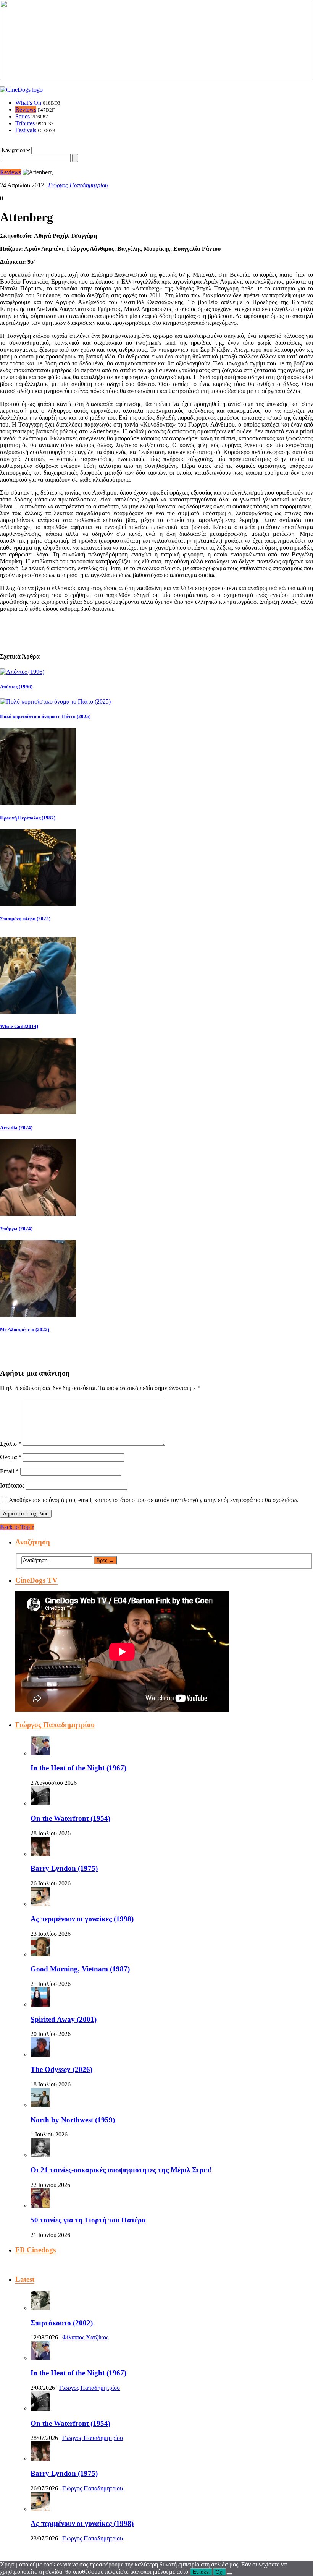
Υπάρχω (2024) (16, 1229)
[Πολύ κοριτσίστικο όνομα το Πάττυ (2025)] (55, 702)
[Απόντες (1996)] (22, 672)
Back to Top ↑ (17, 1527)
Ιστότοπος (12, 1485)
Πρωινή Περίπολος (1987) (28, 818)
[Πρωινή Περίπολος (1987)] (38, 802)
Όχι (219, 2572)
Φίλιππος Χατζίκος (85, 2337)
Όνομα (11, 1457)
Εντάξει (201, 2572)
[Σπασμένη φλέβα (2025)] (38, 904)
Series (23, 116)
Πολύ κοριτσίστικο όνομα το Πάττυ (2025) (45, 716)
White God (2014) (19, 1026)
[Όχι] (229, 2574)
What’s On (28, 103)
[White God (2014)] (38, 1011)
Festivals (26, 130)
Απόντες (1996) (16, 687)
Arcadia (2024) (16, 1128)
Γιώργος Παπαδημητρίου (78, 185)
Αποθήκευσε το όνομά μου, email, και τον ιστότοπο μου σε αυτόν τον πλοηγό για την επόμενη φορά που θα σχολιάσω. (154, 1500)
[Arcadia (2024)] (38, 1112)
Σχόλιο (11, 1444)
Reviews (26, 109)
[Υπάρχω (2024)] (38, 1214)
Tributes (25, 123)
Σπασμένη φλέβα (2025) (25, 919)
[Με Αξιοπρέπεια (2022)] (38, 1315)
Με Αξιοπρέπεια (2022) (25, 1329)
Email (9, 1471)
